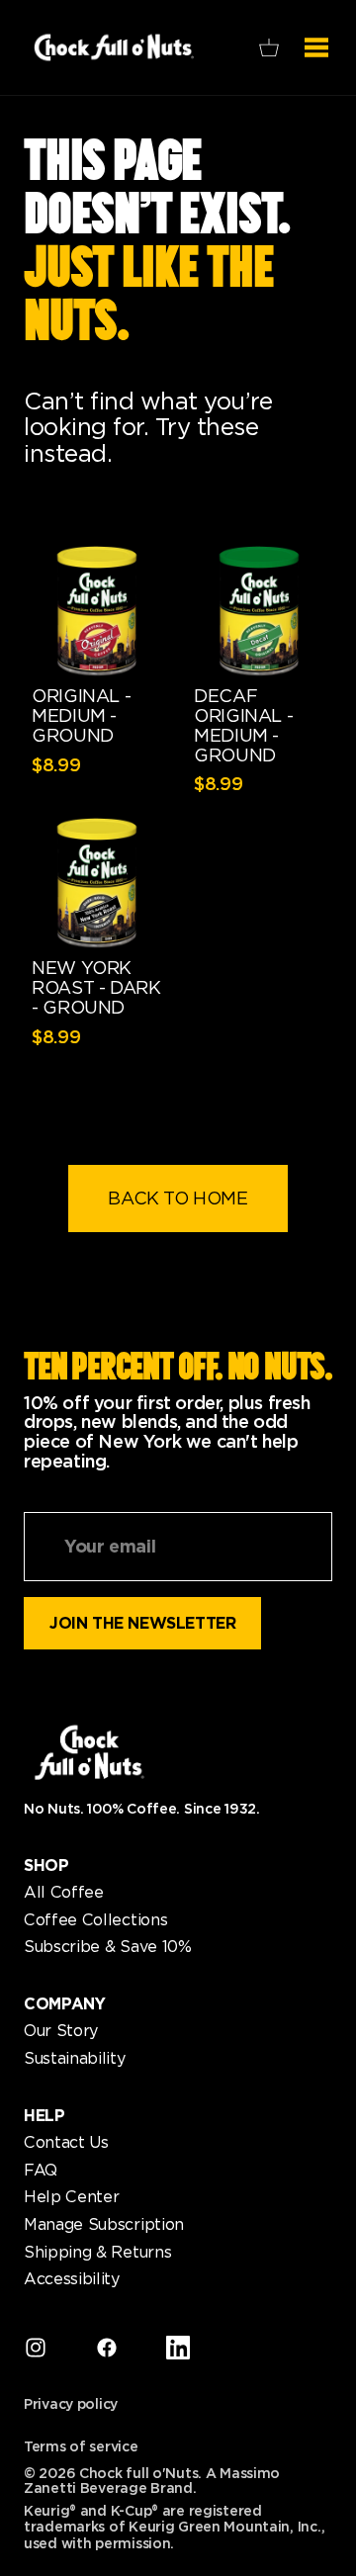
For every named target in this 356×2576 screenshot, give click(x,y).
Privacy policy (71, 2404)
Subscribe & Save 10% (108, 1947)
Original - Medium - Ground (81, 715)
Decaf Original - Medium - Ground (243, 725)
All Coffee (64, 1893)
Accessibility (72, 2279)
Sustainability (75, 2059)
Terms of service (81, 2447)
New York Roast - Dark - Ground (96, 987)
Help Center (71, 2197)
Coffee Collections (95, 1920)
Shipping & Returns (97, 2253)
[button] (269, 47)
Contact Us (66, 2143)
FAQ (41, 2171)
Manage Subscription (104, 2225)
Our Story (61, 2031)
